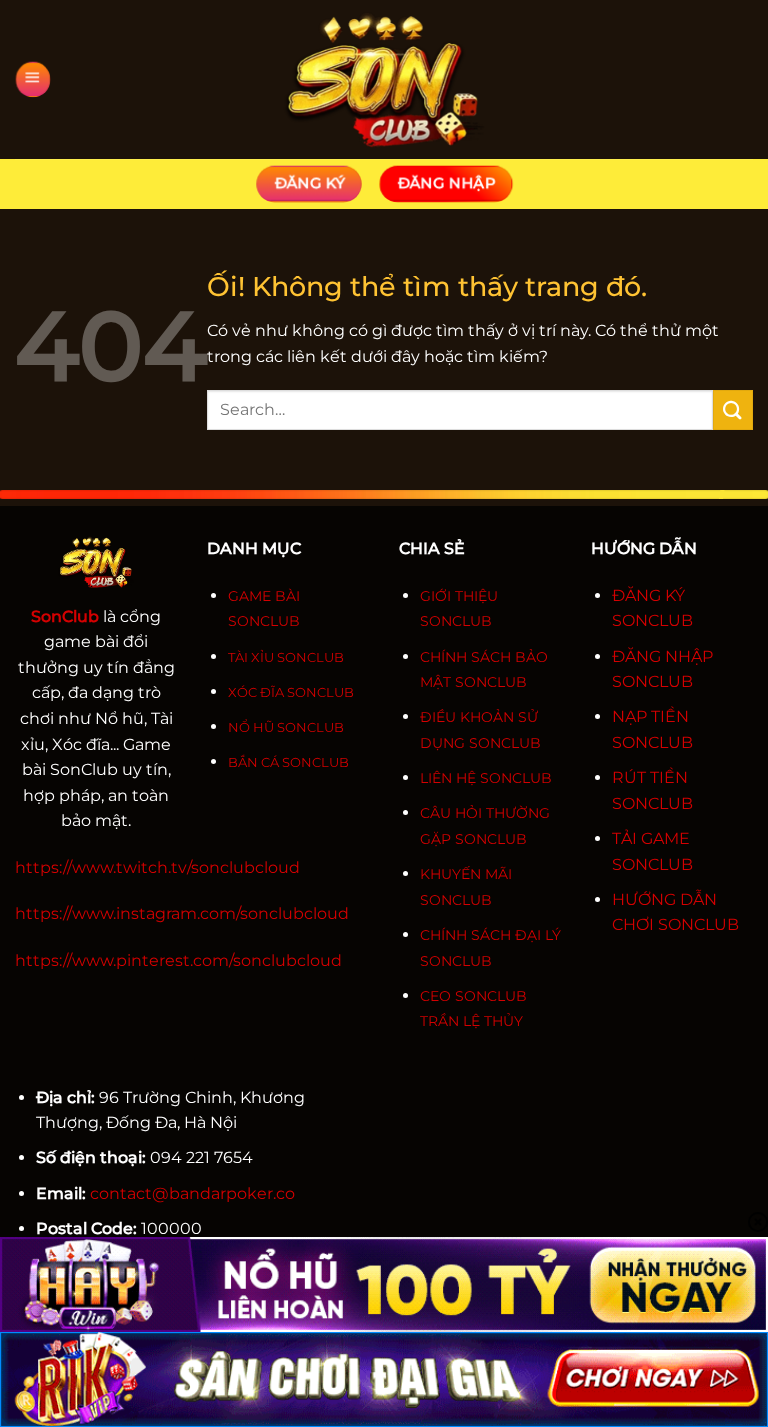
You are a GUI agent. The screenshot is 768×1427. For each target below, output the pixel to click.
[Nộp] (733, 409)
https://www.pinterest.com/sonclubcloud (178, 960)
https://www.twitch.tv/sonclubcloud (157, 867)
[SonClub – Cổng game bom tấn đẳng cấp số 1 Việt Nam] (384, 79)
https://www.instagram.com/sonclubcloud (182, 913)
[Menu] (32, 79)
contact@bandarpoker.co (192, 1193)
